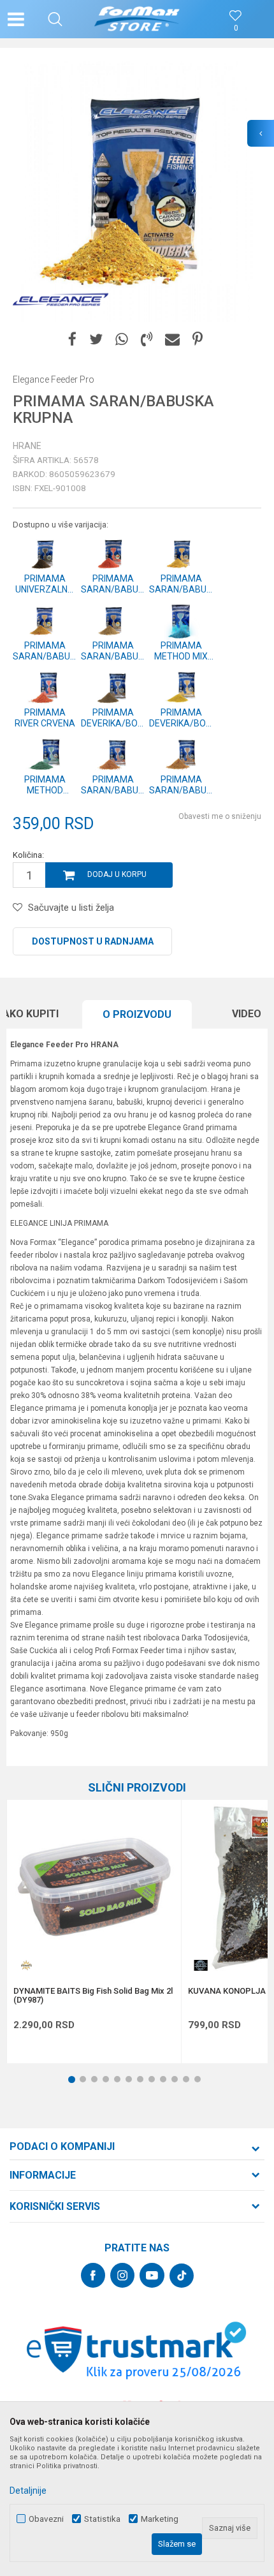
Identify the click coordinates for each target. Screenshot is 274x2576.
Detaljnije (28, 2491)
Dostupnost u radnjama (93, 941)
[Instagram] (122, 2275)
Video (247, 1014)
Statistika (102, 2519)
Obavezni (46, 2519)
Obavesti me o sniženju (220, 816)
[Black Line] (201, 1965)
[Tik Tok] (182, 2276)
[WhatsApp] (122, 340)
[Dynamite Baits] (26, 1965)
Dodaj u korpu (117, 874)
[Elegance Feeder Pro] (61, 300)
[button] (55, 19)
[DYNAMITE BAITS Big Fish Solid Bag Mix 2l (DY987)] (94, 1887)
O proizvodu (137, 1014)
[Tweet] (96, 340)
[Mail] (172, 340)
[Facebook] (72, 340)
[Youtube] (152, 2275)
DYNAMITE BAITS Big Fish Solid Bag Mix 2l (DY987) (93, 1996)
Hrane (27, 446)
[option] (137, 191)
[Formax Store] (137, 19)
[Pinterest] (198, 340)
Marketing (160, 2519)
